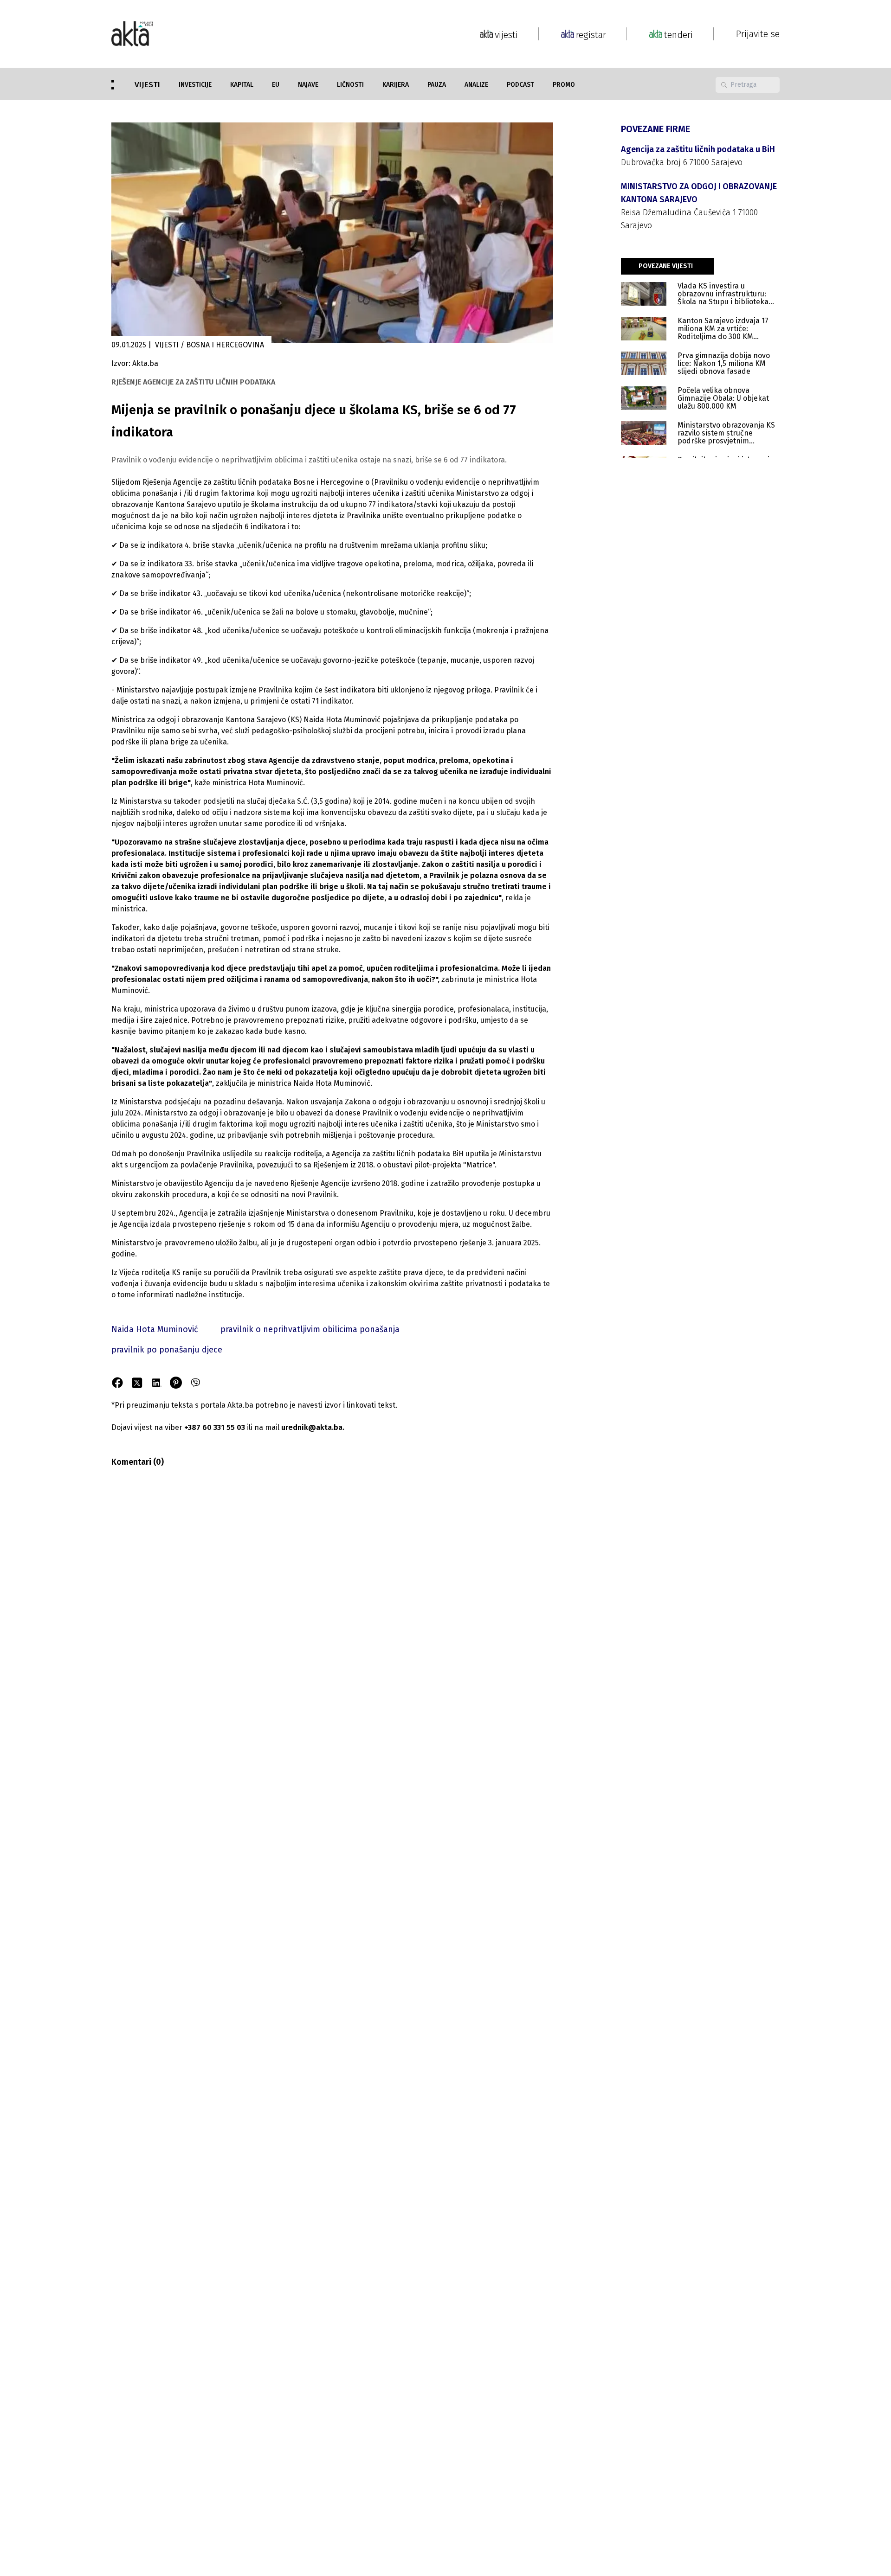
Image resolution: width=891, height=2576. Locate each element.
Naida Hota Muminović (155, 1329)
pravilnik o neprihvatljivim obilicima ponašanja (310, 1329)
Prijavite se (758, 34)
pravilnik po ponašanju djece (167, 1350)
